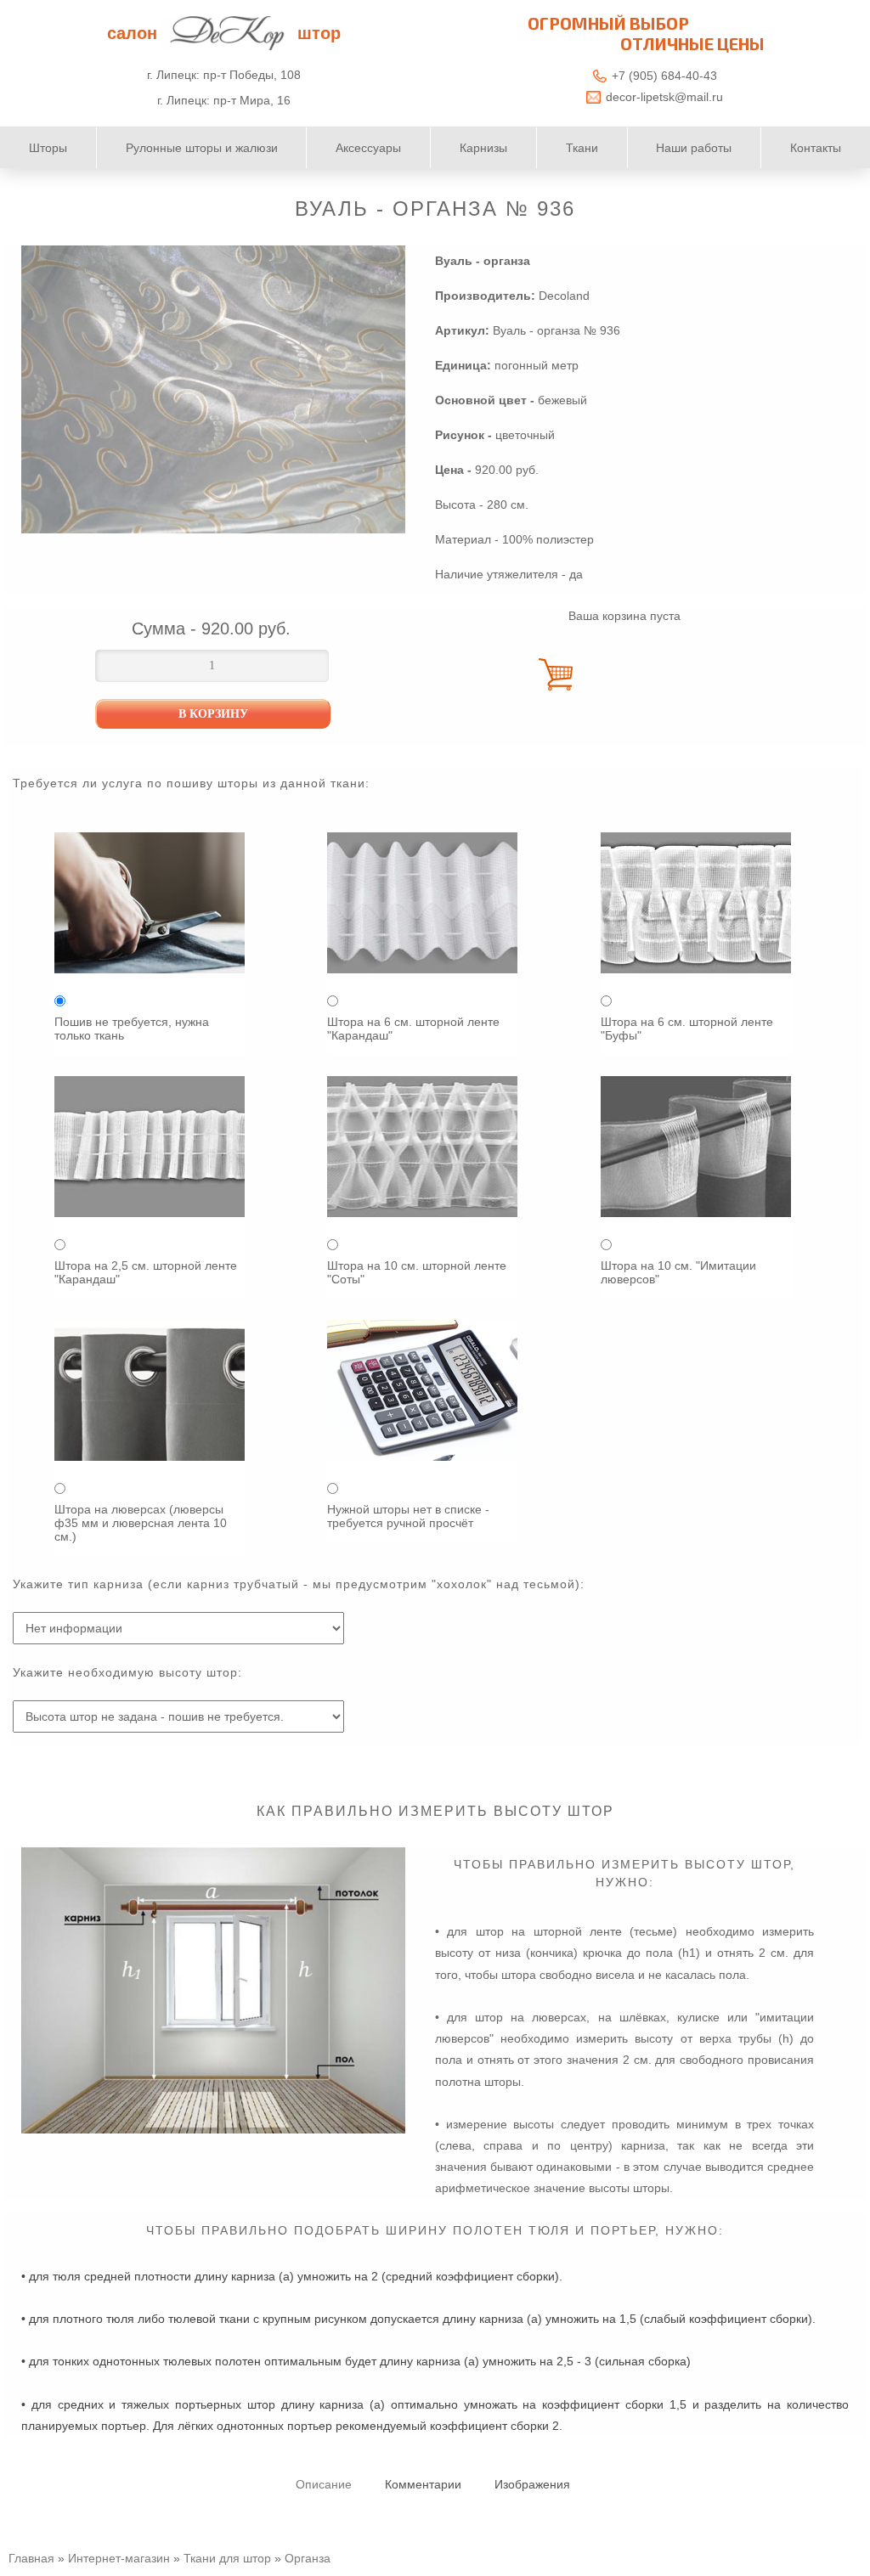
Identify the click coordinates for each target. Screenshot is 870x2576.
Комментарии (423, 2484)
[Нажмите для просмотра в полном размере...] (213, 2129)
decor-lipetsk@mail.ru (664, 97)
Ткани (582, 148)
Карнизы (483, 148)
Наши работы (694, 148)
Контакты (816, 148)
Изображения (532, 2484)
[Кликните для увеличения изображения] (213, 389)
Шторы (48, 148)
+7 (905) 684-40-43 (664, 76)
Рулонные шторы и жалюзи (202, 148)
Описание (324, 2484)
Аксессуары (368, 148)
